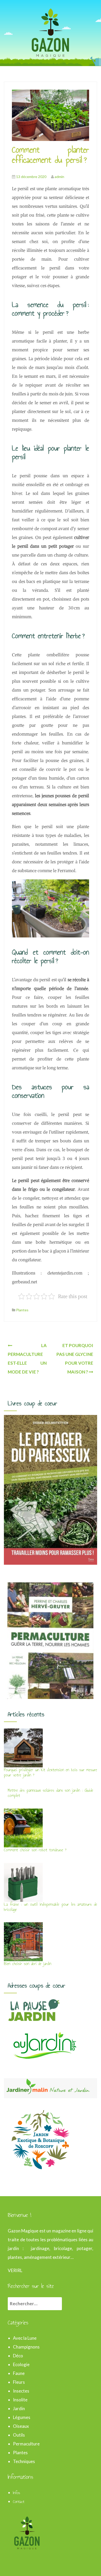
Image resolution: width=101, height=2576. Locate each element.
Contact (19, 2502)
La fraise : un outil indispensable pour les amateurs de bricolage (51, 1907)
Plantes (22, 1310)
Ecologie (21, 2364)
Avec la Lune (25, 2338)
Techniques (24, 2461)
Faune (19, 2373)
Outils (19, 2435)
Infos (17, 2493)
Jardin (19, 2408)
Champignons (26, 2347)
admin (59, 177)
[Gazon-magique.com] (51, 32)
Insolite (20, 2400)
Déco (18, 2356)
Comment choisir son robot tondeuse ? (35, 1850)
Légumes (22, 2417)
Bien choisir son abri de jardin (28, 1964)
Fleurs (19, 2382)
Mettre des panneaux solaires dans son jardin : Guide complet (51, 1793)
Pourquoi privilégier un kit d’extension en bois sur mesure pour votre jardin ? (51, 1772)
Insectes (21, 2391)
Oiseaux (21, 2426)
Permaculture (26, 2444)
